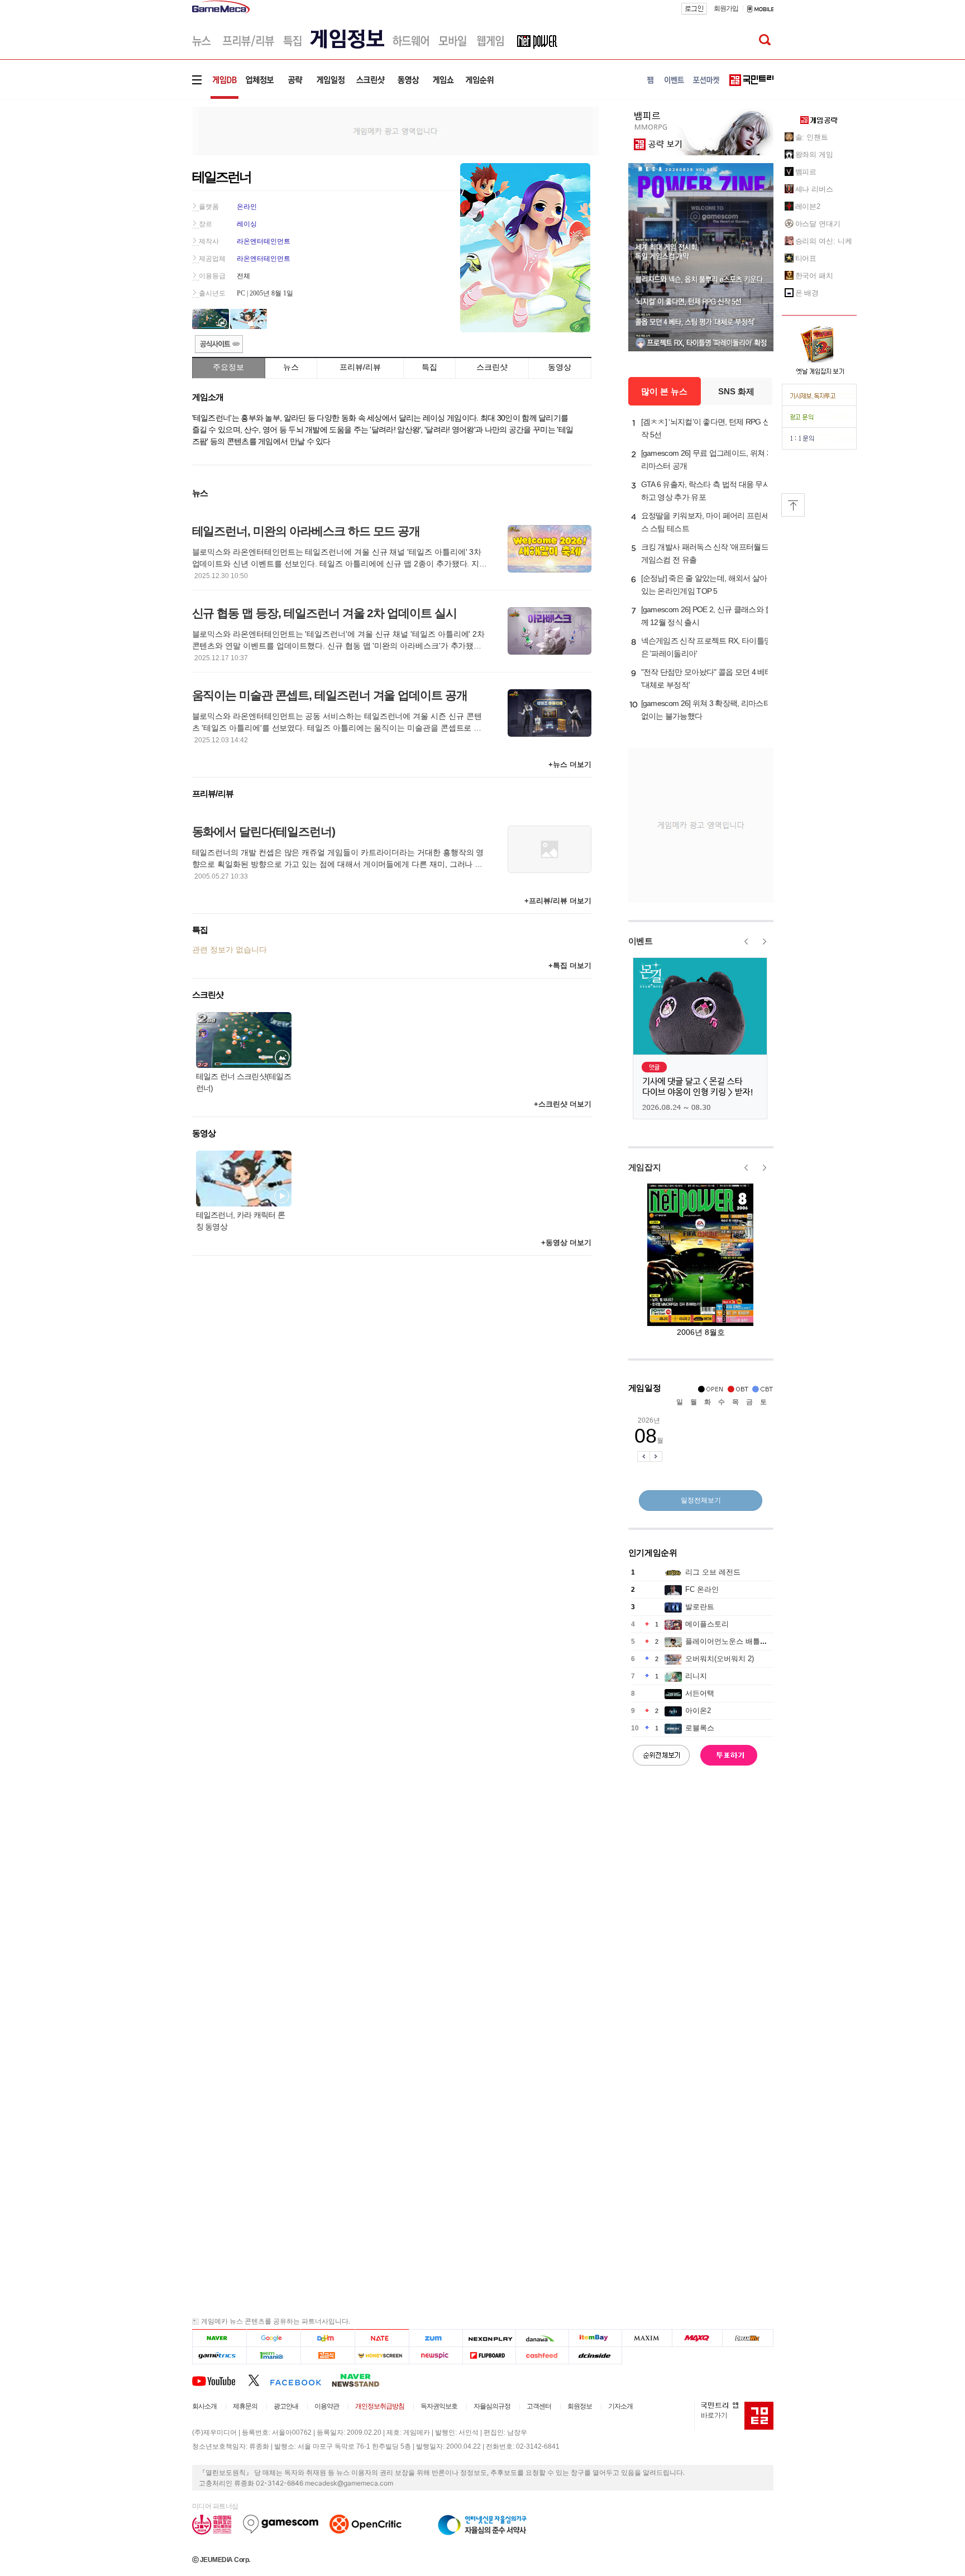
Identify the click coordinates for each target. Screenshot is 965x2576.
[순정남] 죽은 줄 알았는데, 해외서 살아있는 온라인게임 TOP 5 (704, 585)
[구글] (273, 2338)
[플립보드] (489, 2356)
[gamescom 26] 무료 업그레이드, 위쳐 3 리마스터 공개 (706, 459)
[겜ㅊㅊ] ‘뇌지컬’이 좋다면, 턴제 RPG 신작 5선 (706, 428)
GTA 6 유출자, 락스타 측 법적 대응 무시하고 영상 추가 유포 (706, 491)
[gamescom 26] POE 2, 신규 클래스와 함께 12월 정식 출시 (707, 616)
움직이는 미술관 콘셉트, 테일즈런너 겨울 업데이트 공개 (330, 695)
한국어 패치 (814, 276)
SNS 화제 (736, 391)
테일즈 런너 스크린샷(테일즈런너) (244, 1082)
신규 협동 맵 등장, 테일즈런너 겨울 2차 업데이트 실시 (324, 613)
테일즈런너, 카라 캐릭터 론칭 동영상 (241, 1221)
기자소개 (620, 2406)
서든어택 (700, 1693)
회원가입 (726, 8)
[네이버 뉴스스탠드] (361, 2380)
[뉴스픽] (436, 2356)
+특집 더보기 (570, 965)
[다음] (328, 2338)
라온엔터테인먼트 (264, 241)
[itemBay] (596, 2338)
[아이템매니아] (273, 2356)
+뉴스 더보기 (570, 764)
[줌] (436, 2338)
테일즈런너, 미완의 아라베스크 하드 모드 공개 (306, 531)
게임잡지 (645, 1167)
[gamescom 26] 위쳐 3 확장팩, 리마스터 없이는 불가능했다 (706, 710)
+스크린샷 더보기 (563, 1104)
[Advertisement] (146, 173)
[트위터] (259, 2380)
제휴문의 (245, 2406)
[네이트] (382, 2338)
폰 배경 (807, 293)
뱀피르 (806, 172)
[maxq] (698, 2338)
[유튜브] (220, 2380)
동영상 (560, 367)
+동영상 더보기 (566, 1242)
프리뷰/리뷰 (360, 367)
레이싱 (247, 224)
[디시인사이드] (596, 2356)
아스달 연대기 (818, 224)
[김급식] (328, 2356)
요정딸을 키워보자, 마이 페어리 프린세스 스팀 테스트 (705, 522)
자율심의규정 (492, 2406)
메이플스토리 (707, 1624)
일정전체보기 (701, 1500)
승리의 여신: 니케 (824, 241)
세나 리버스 (814, 189)
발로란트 (700, 1607)
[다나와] (542, 2338)
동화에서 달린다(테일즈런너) (264, 831)
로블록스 (700, 1728)
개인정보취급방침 (380, 2406)
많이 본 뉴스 (664, 391)
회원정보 (580, 2406)
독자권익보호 (439, 2406)
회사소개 (204, 2406)
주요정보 (228, 367)
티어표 (806, 258)
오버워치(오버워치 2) (720, 1659)
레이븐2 (808, 206)
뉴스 (291, 367)
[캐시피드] (542, 2356)
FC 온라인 (702, 1589)
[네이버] (219, 2338)
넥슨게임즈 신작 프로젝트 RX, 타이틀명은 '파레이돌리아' (706, 647)
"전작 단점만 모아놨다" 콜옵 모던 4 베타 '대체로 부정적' (707, 678)
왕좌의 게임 (814, 154)
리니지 (696, 1676)
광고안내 (286, 2406)
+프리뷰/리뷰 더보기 (558, 901)
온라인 (247, 207)
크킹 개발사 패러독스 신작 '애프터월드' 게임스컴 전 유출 (706, 553)
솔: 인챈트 (812, 137)
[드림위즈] (748, 2338)
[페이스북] (301, 2380)
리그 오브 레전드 (713, 1572)
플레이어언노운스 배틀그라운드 (737, 1641)
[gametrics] (219, 2356)
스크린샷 (492, 367)
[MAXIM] (647, 2338)
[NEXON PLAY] (489, 2338)
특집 (429, 367)
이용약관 (327, 2406)
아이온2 (698, 1711)
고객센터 (539, 2406)
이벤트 (641, 941)
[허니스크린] (382, 2356)
